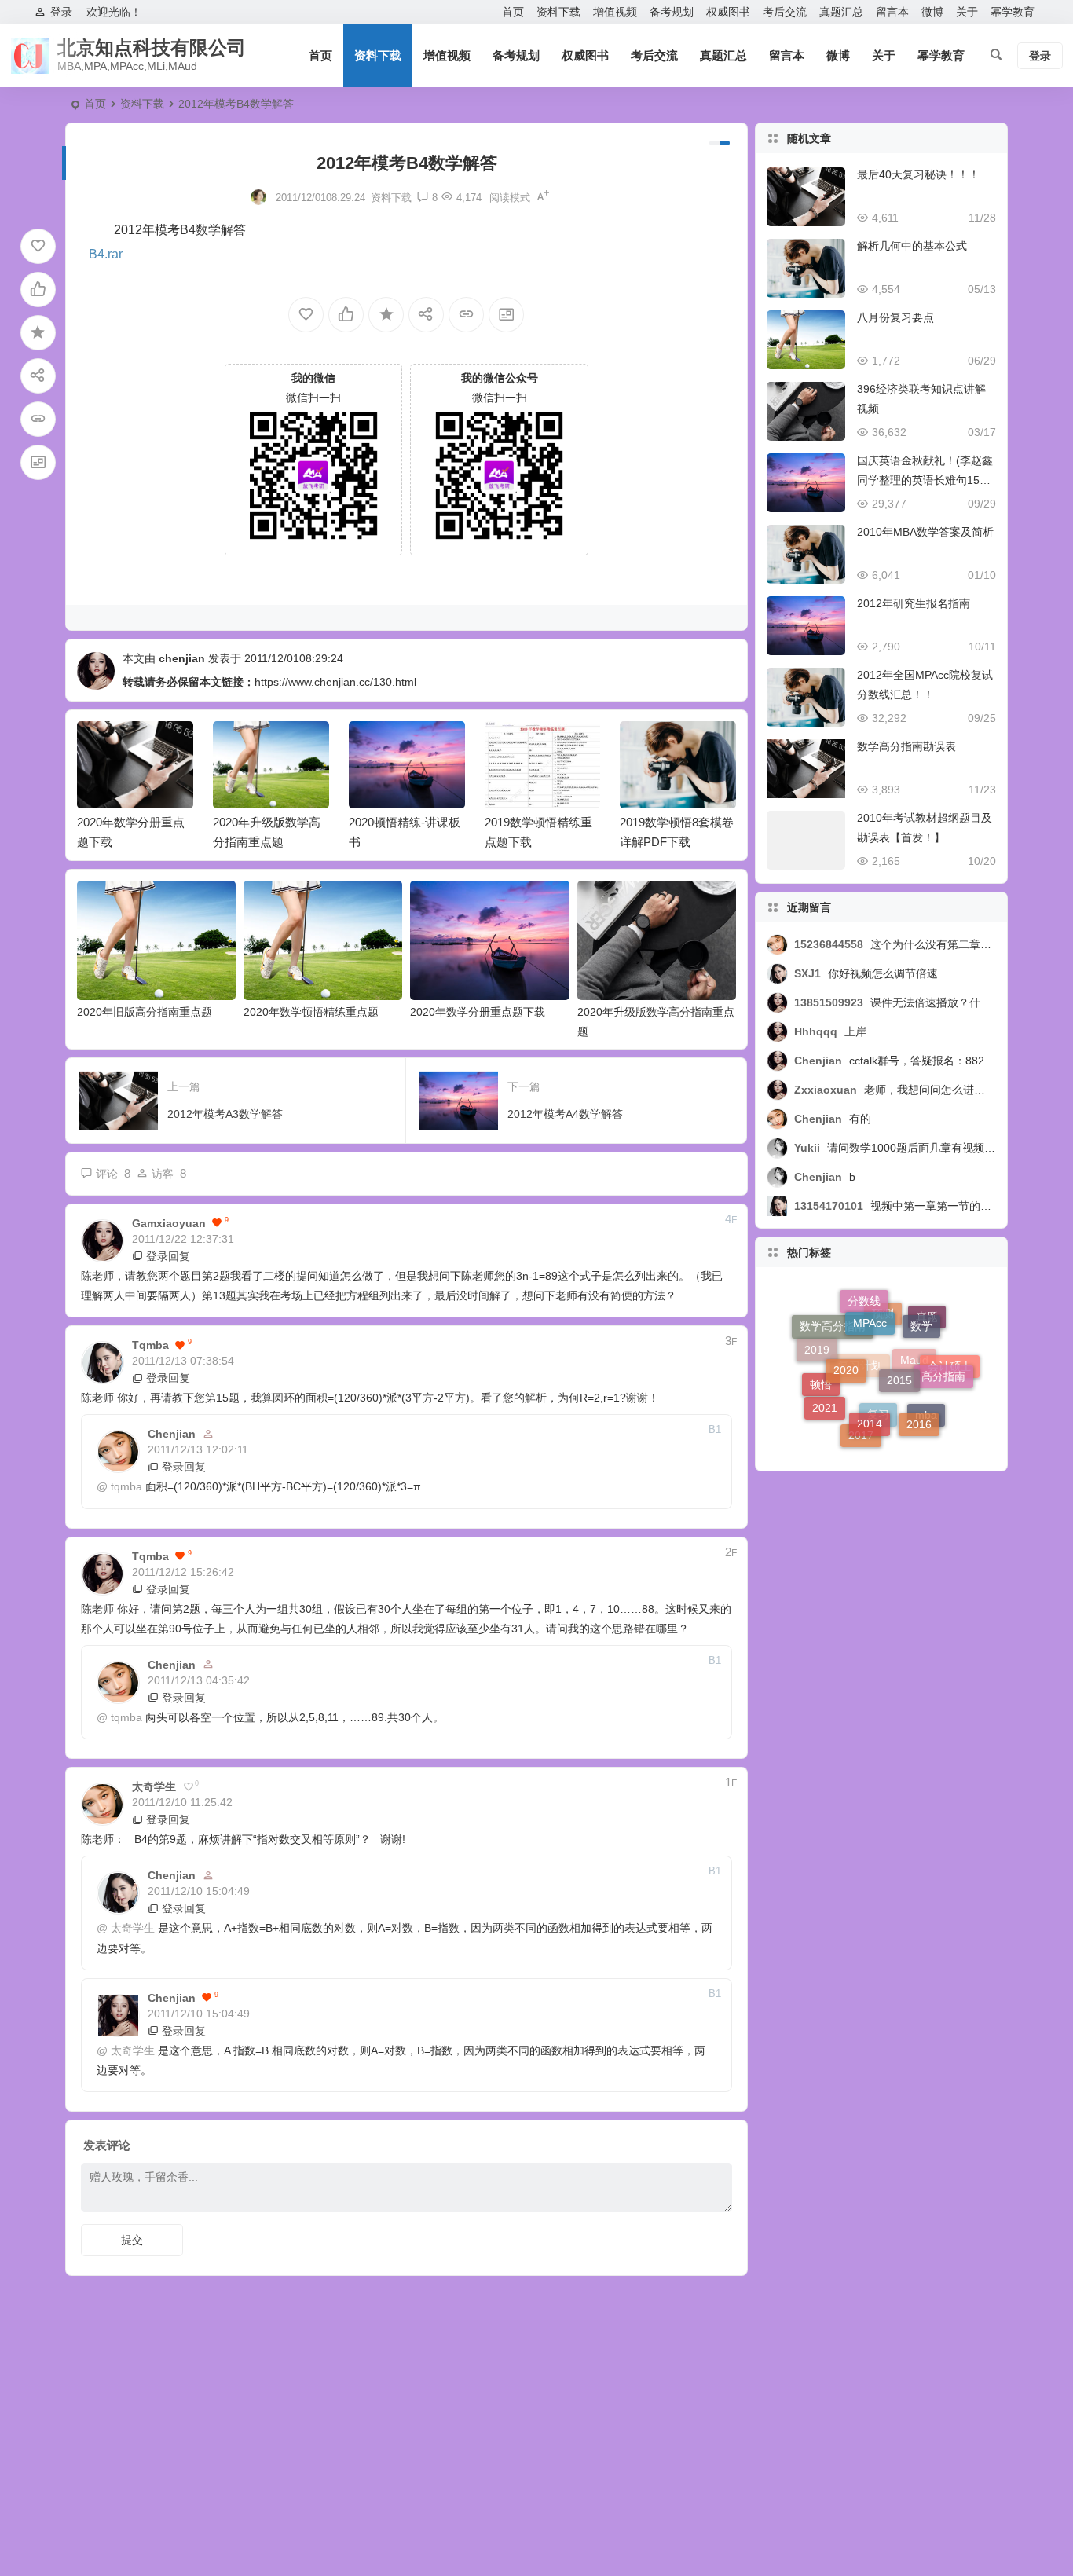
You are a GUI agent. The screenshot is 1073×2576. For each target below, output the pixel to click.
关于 (967, 12)
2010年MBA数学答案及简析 (925, 532)
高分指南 (943, 1354)
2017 (861, 1430)
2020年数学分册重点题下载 (478, 1012)
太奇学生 (133, 1928)
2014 (870, 1387)
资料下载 (558, 12)
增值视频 (615, 12)
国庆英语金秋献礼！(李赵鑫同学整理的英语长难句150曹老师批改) (925, 480)
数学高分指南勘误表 (906, 746)
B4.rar (106, 254)
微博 (932, 12)
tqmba (126, 1486)
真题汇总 (841, 12)
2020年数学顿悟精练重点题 (311, 1012)
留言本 (892, 12)
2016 (919, 1401)
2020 (846, 1334)
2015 (899, 1338)
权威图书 (728, 12)
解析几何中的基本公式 (912, 246)
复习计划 (860, 1406)
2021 (825, 1391)
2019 (817, 1342)
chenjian (182, 658)
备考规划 (672, 12)
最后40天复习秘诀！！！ (918, 174)
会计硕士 (950, 1379)
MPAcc (870, 1301)
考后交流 (785, 12)
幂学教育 (1013, 12)
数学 (921, 1311)
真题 (927, 1334)
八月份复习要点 (895, 317)
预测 (883, 1350)
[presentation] (645, 746)
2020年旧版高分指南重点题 (145, 1012)
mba (926, 1424)
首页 (513, 12)
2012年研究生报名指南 (914, 603)
